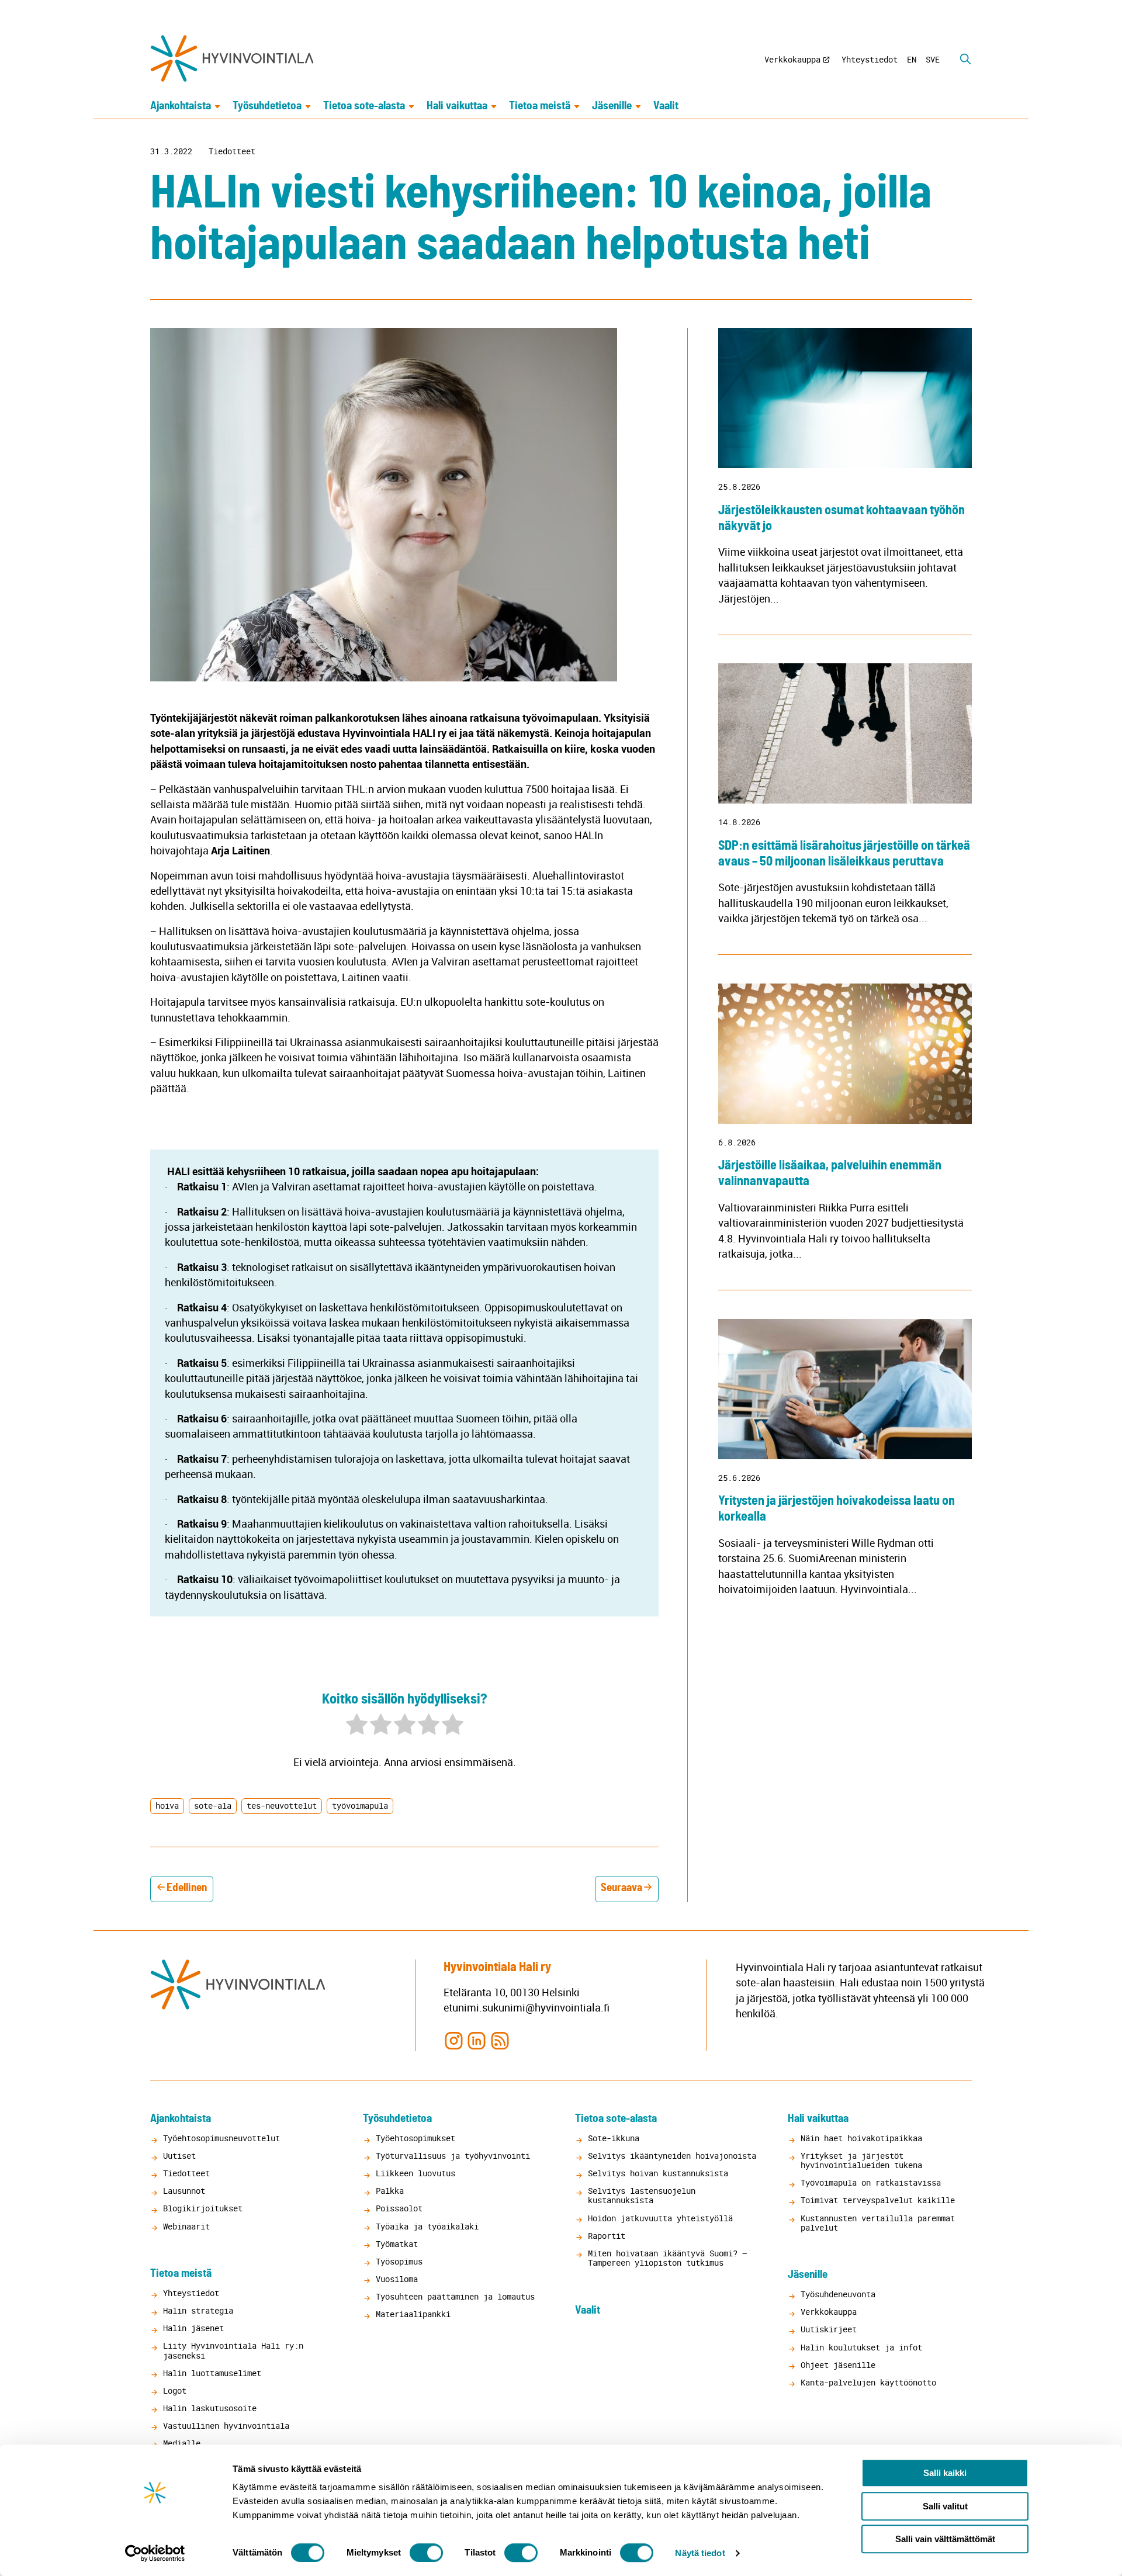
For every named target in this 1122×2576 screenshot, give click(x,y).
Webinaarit (186, 2226)
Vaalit (666, 106)
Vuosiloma (397, 2279)
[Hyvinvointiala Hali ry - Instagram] (454, 2040)
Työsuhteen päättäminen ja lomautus (455, 2296)
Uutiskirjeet (829, 2329)
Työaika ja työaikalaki (427, 2226)
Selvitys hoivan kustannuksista (658, 2173)
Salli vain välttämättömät (945, 2539)
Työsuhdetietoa (267, 106)
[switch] (426, 2553)
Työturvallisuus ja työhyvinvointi (453, 2156)
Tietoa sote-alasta (364, 106)
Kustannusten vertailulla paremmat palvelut (878, 2223)
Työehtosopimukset (415, 2138)
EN (912, 59)
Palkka (390, 2191)
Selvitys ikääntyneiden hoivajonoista (672, 2156)
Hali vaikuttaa (457, 106)
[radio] (357, 1726)
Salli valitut (945, 2506)
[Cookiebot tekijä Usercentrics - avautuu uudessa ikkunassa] (155, 2553)
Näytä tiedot (700, 2553)
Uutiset (179, 2156)
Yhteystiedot (870, 59)
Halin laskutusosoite (210, 2408)
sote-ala (213, 1805)
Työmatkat (397, 2244)
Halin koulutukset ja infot (861, 2347)
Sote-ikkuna (614, 2138)
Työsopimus (399, 2261)
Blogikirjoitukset (203, 2208)
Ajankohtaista (181, 106)
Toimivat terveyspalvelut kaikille (878, 2200)
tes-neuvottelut (282, 1805)
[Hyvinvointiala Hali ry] (232, 58)
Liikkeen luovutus (415, 2173)
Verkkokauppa (792, 59)
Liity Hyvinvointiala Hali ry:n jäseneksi (233, 2350)
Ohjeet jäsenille (838, 2365)
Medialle (182, 2443)
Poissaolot (399, 2208)
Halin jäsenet (193, 2328)
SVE (933, 59)
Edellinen (187, 1888)
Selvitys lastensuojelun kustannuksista (642, 2195)
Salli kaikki (945, 2473)
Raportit (607, 2236)
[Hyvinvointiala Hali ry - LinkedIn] (477, 2040)
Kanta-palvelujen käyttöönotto (868, 2382)
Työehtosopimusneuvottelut (221, 2138)
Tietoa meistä (540, 106)
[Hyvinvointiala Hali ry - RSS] (500, 2040)
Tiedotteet (232, 151)
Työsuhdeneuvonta (838, 2294)
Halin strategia (198, 2310)
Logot (175, 2390)
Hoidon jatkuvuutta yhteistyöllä (660, 2218)
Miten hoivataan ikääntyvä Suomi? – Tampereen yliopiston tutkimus (667, 2258)
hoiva (167, 1805)
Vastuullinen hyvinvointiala (226, 2426)
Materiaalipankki (413, 2314)
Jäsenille (612, 106)
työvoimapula (360, 1805)
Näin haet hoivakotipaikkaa (861, 2138)
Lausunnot (184, 2191)
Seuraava (621, 1888)
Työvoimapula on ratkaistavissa (871, 2182)
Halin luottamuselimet (212, 2373)
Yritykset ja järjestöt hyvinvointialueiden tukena (861, 2160)
